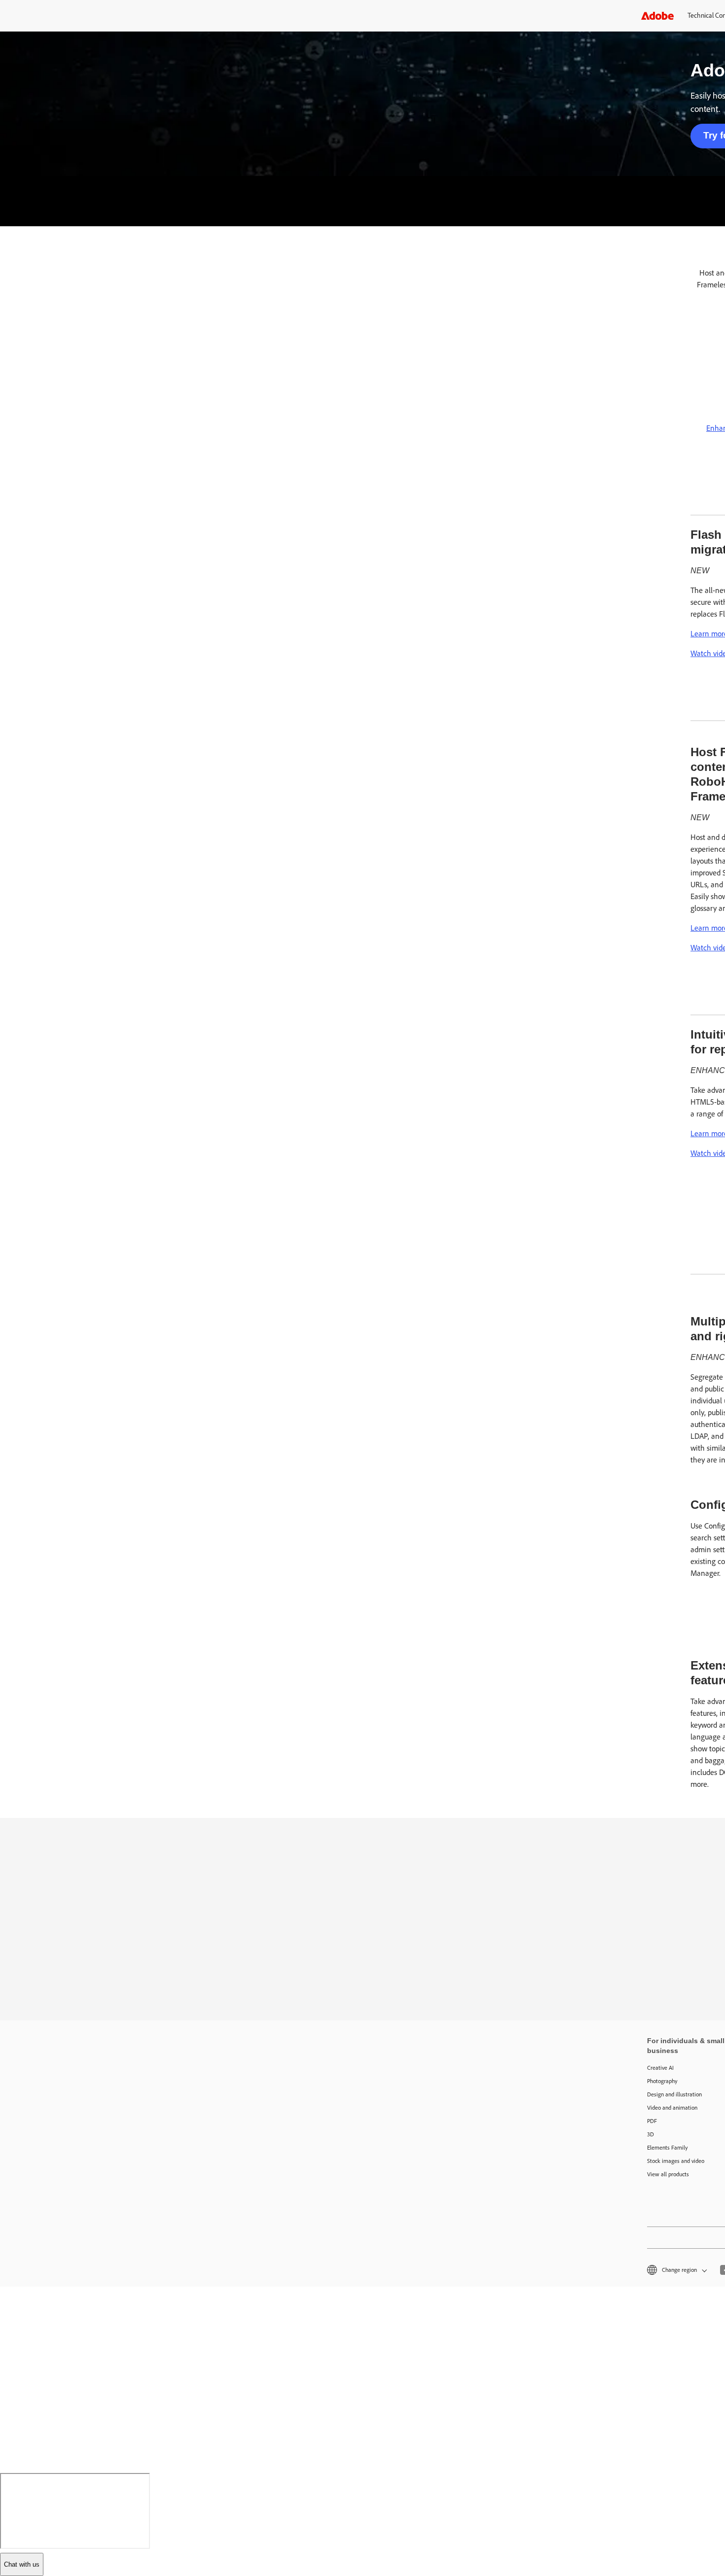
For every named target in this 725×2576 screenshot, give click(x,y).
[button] (676, 2270)
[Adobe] (657, 16)
